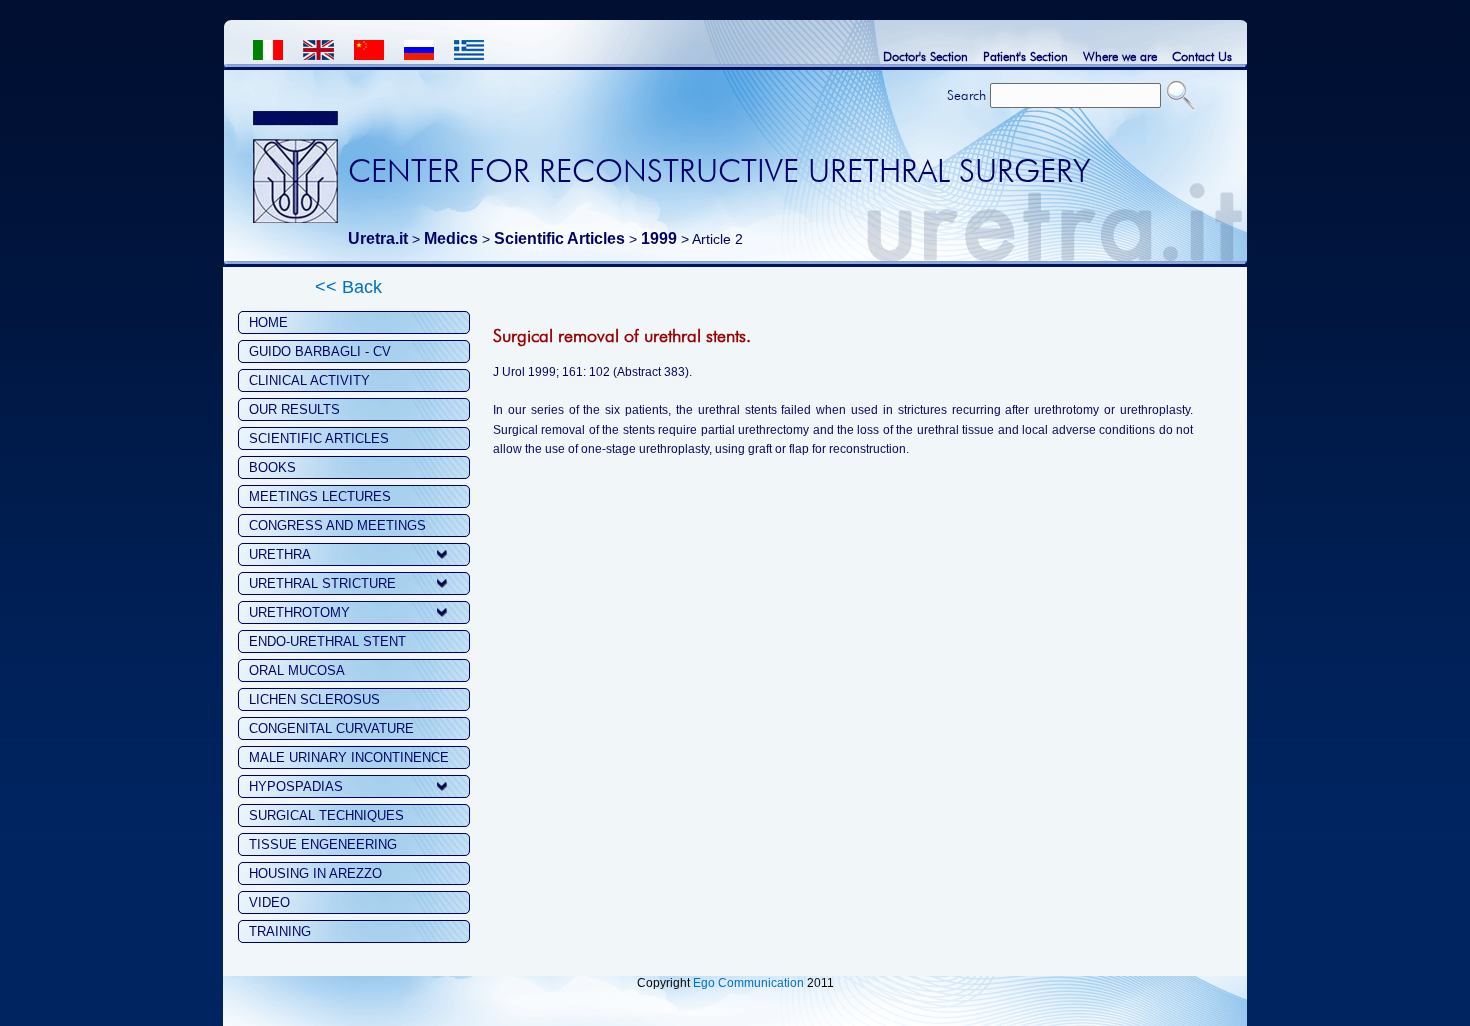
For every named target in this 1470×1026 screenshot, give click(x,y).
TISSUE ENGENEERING (323, 844)
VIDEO (269, 902)
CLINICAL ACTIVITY (309, 380)
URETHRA (280, 554)
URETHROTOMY (299, 612)
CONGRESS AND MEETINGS (337, 525)
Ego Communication (748, 983)
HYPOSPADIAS (296, 786)
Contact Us (1202, 56)
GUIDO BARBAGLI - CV (320, 351)
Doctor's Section (925, 56)
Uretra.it (378, 238)
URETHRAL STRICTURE (322, 583)
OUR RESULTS (294, 409)
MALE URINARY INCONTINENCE (349, 757)
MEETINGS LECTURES (320, 496)
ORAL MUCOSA (297, 670)
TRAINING (280, 931)
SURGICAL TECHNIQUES (326, 815)
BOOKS (272, 467)
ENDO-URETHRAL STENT (327, 641)
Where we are (1120, 56)
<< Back (348, 287)
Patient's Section (1025, 56)
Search (966, 95)
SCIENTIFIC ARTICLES (319, 438)
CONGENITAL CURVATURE (331, 728)
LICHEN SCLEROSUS (314, 699)
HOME (268, 322)
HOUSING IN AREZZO (315, 873)
